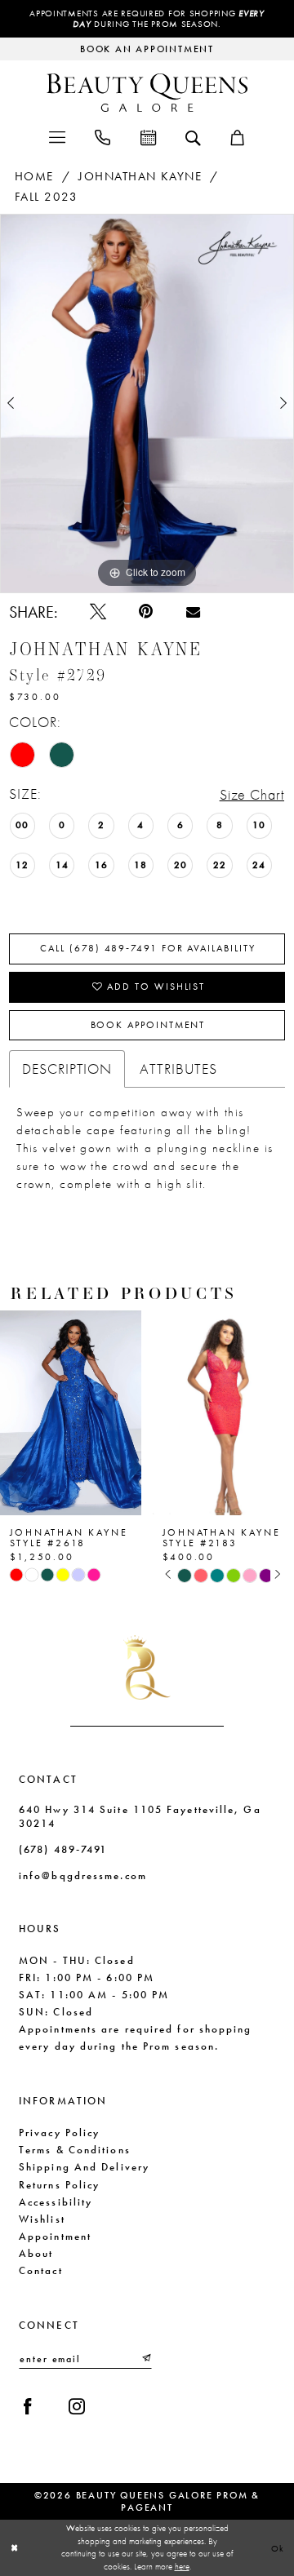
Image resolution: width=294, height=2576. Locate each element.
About (36, 2253)
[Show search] (193, 137)
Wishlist (42, 2219)
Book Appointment (148, 1025)
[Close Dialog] (14, 2547)
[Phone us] (102, 136)
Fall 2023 (46, 197)
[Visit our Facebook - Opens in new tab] (28, 2407)
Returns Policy (59, 2185)
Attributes (178, 1069)
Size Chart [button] (252, 794)
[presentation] (156, 1413)
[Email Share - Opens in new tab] (193, 612)
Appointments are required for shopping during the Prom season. (147, 19)
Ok (278, 2547)
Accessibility (56, 2202)
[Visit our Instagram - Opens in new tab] (77, 2407)
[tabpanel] (147, 403)
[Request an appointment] (147, 136)
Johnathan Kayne (140, 176)
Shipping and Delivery (84, 2167)
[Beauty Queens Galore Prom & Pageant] (147, 93)
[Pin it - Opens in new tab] (146, 611)
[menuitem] (56, 136)
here (182, 2566)
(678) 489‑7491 (63, 1849)
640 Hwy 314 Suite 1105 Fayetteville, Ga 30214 (140, 1816)
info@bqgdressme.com (83, 1875)
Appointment (55, 2236)
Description (67, 1069)
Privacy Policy (59, 2133)
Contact (41, 2270)
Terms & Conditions (75, 2150)
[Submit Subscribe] (146, 2359)
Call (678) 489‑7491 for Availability (147, 948)
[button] (56, 136)
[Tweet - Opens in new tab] (98, 611)
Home (34, 176)
